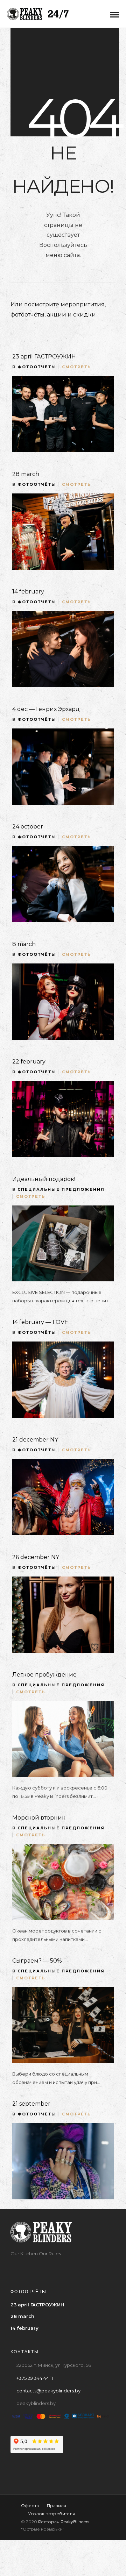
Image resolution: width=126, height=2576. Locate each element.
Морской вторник (39, 1818)
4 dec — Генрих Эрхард (46, 709)
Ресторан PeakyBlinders (64, 2522)
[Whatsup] (83, 2268)
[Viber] (70, 2268)
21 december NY (35, 1440)
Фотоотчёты (37, 367)
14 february (28, 592)
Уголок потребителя (52, 2514)
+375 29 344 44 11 (35, 2378)
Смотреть (76, 367)
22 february (29, 1062)
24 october (28, 827)
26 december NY (36, 1557)
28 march (26, 474)
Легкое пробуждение (44, 1675)
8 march (24, 944)
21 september (31, 2104)
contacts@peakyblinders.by (48, 2391)
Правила (57, 2506)
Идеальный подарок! (44, 1179)
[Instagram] (43, 2268)
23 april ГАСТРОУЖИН (44, 357)
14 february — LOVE (40, 1322)
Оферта (30, 2506)
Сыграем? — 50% (37, 1961)
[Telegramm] (56, 2268)
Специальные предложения (61, 1189)
